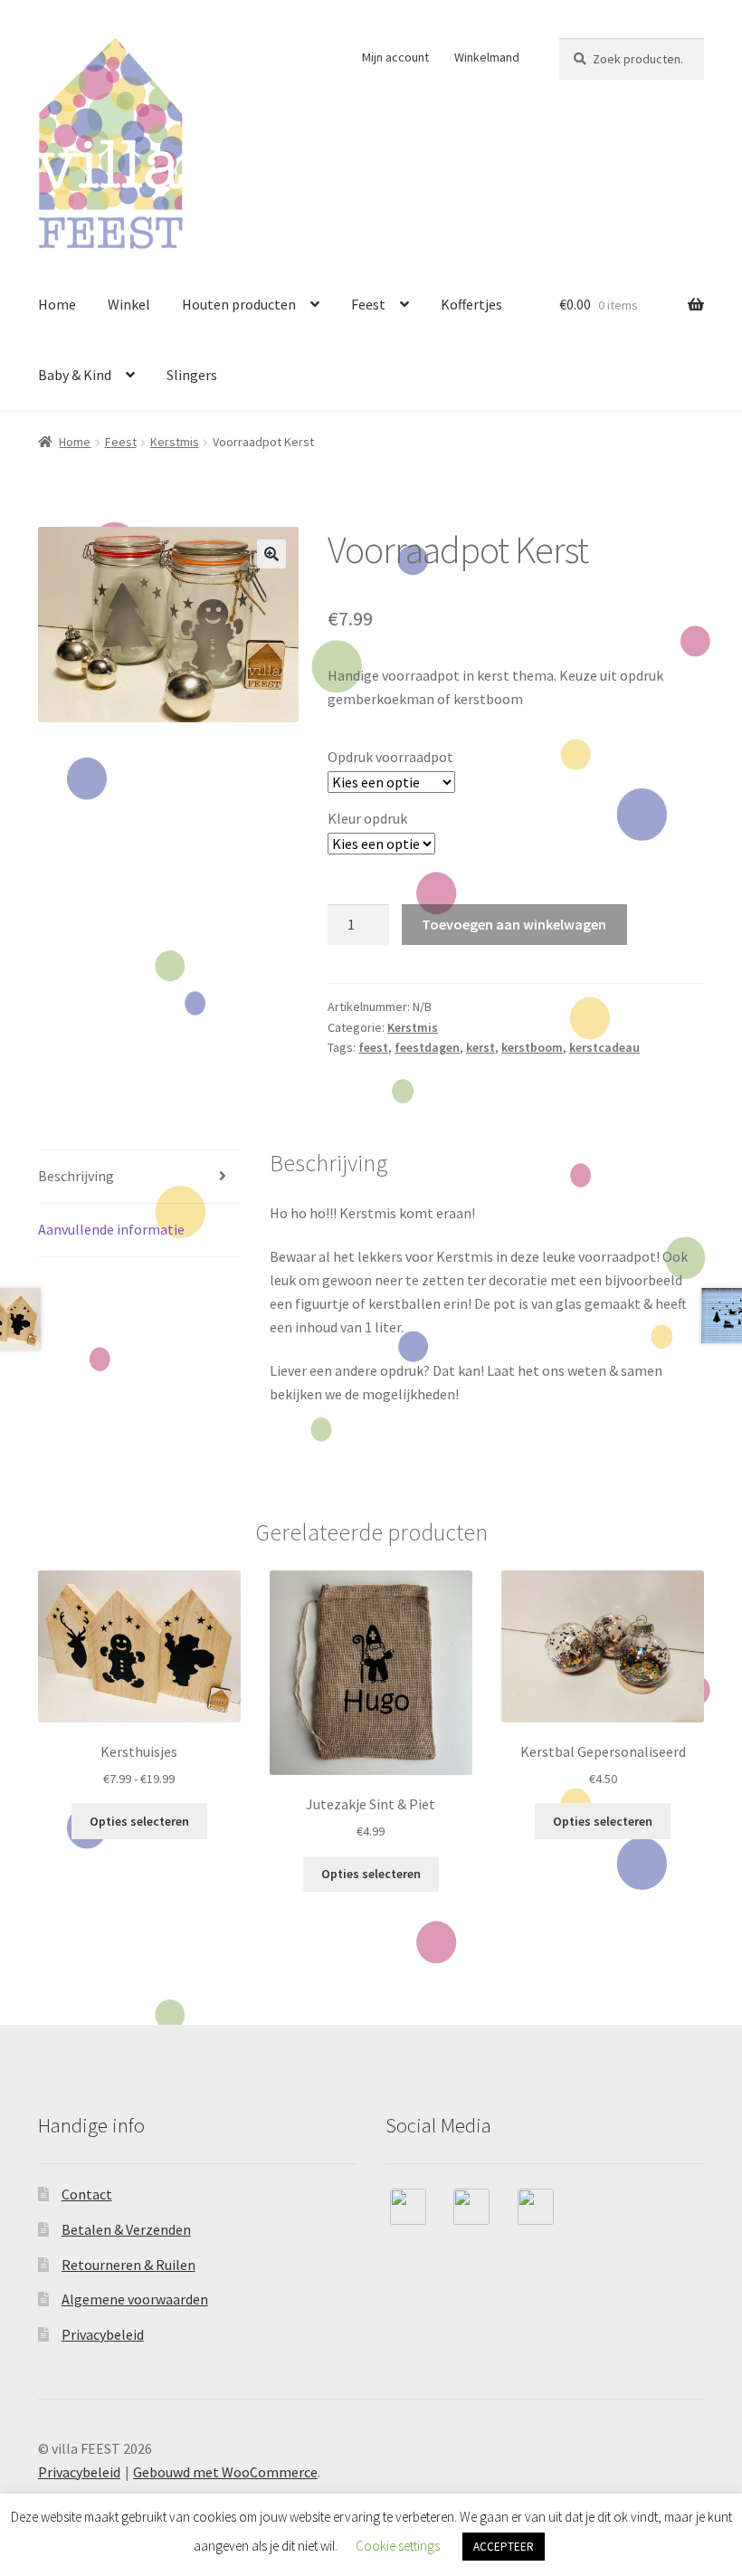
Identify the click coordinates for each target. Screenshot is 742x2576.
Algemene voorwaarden (135, 2299)
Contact (87, 2194)
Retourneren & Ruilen (128, 2265)
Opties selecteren (139, 1821)
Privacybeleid (103, 2334)
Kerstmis (175, 442)
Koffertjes (471, 304)
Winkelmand (487, 57)
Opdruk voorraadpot (390, 757)
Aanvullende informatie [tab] (111, 1229)
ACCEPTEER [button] (504, 2547)
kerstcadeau (604, 1047)
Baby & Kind (75, 375)
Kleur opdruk (367, 818)
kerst (480, 1047)
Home (57, 304)
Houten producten (239, 304)
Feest (368, 304)
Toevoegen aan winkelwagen (514, 924)
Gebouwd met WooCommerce (225, 2472)
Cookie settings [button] (398, 2546)
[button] (271, 554)
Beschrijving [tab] (76, 1176)
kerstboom (532, 1047)
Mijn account (395, 57)
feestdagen (427, 1047)
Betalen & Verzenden (126, 2229)
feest (373, 1047)
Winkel (129, 304)
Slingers (192, 375)
